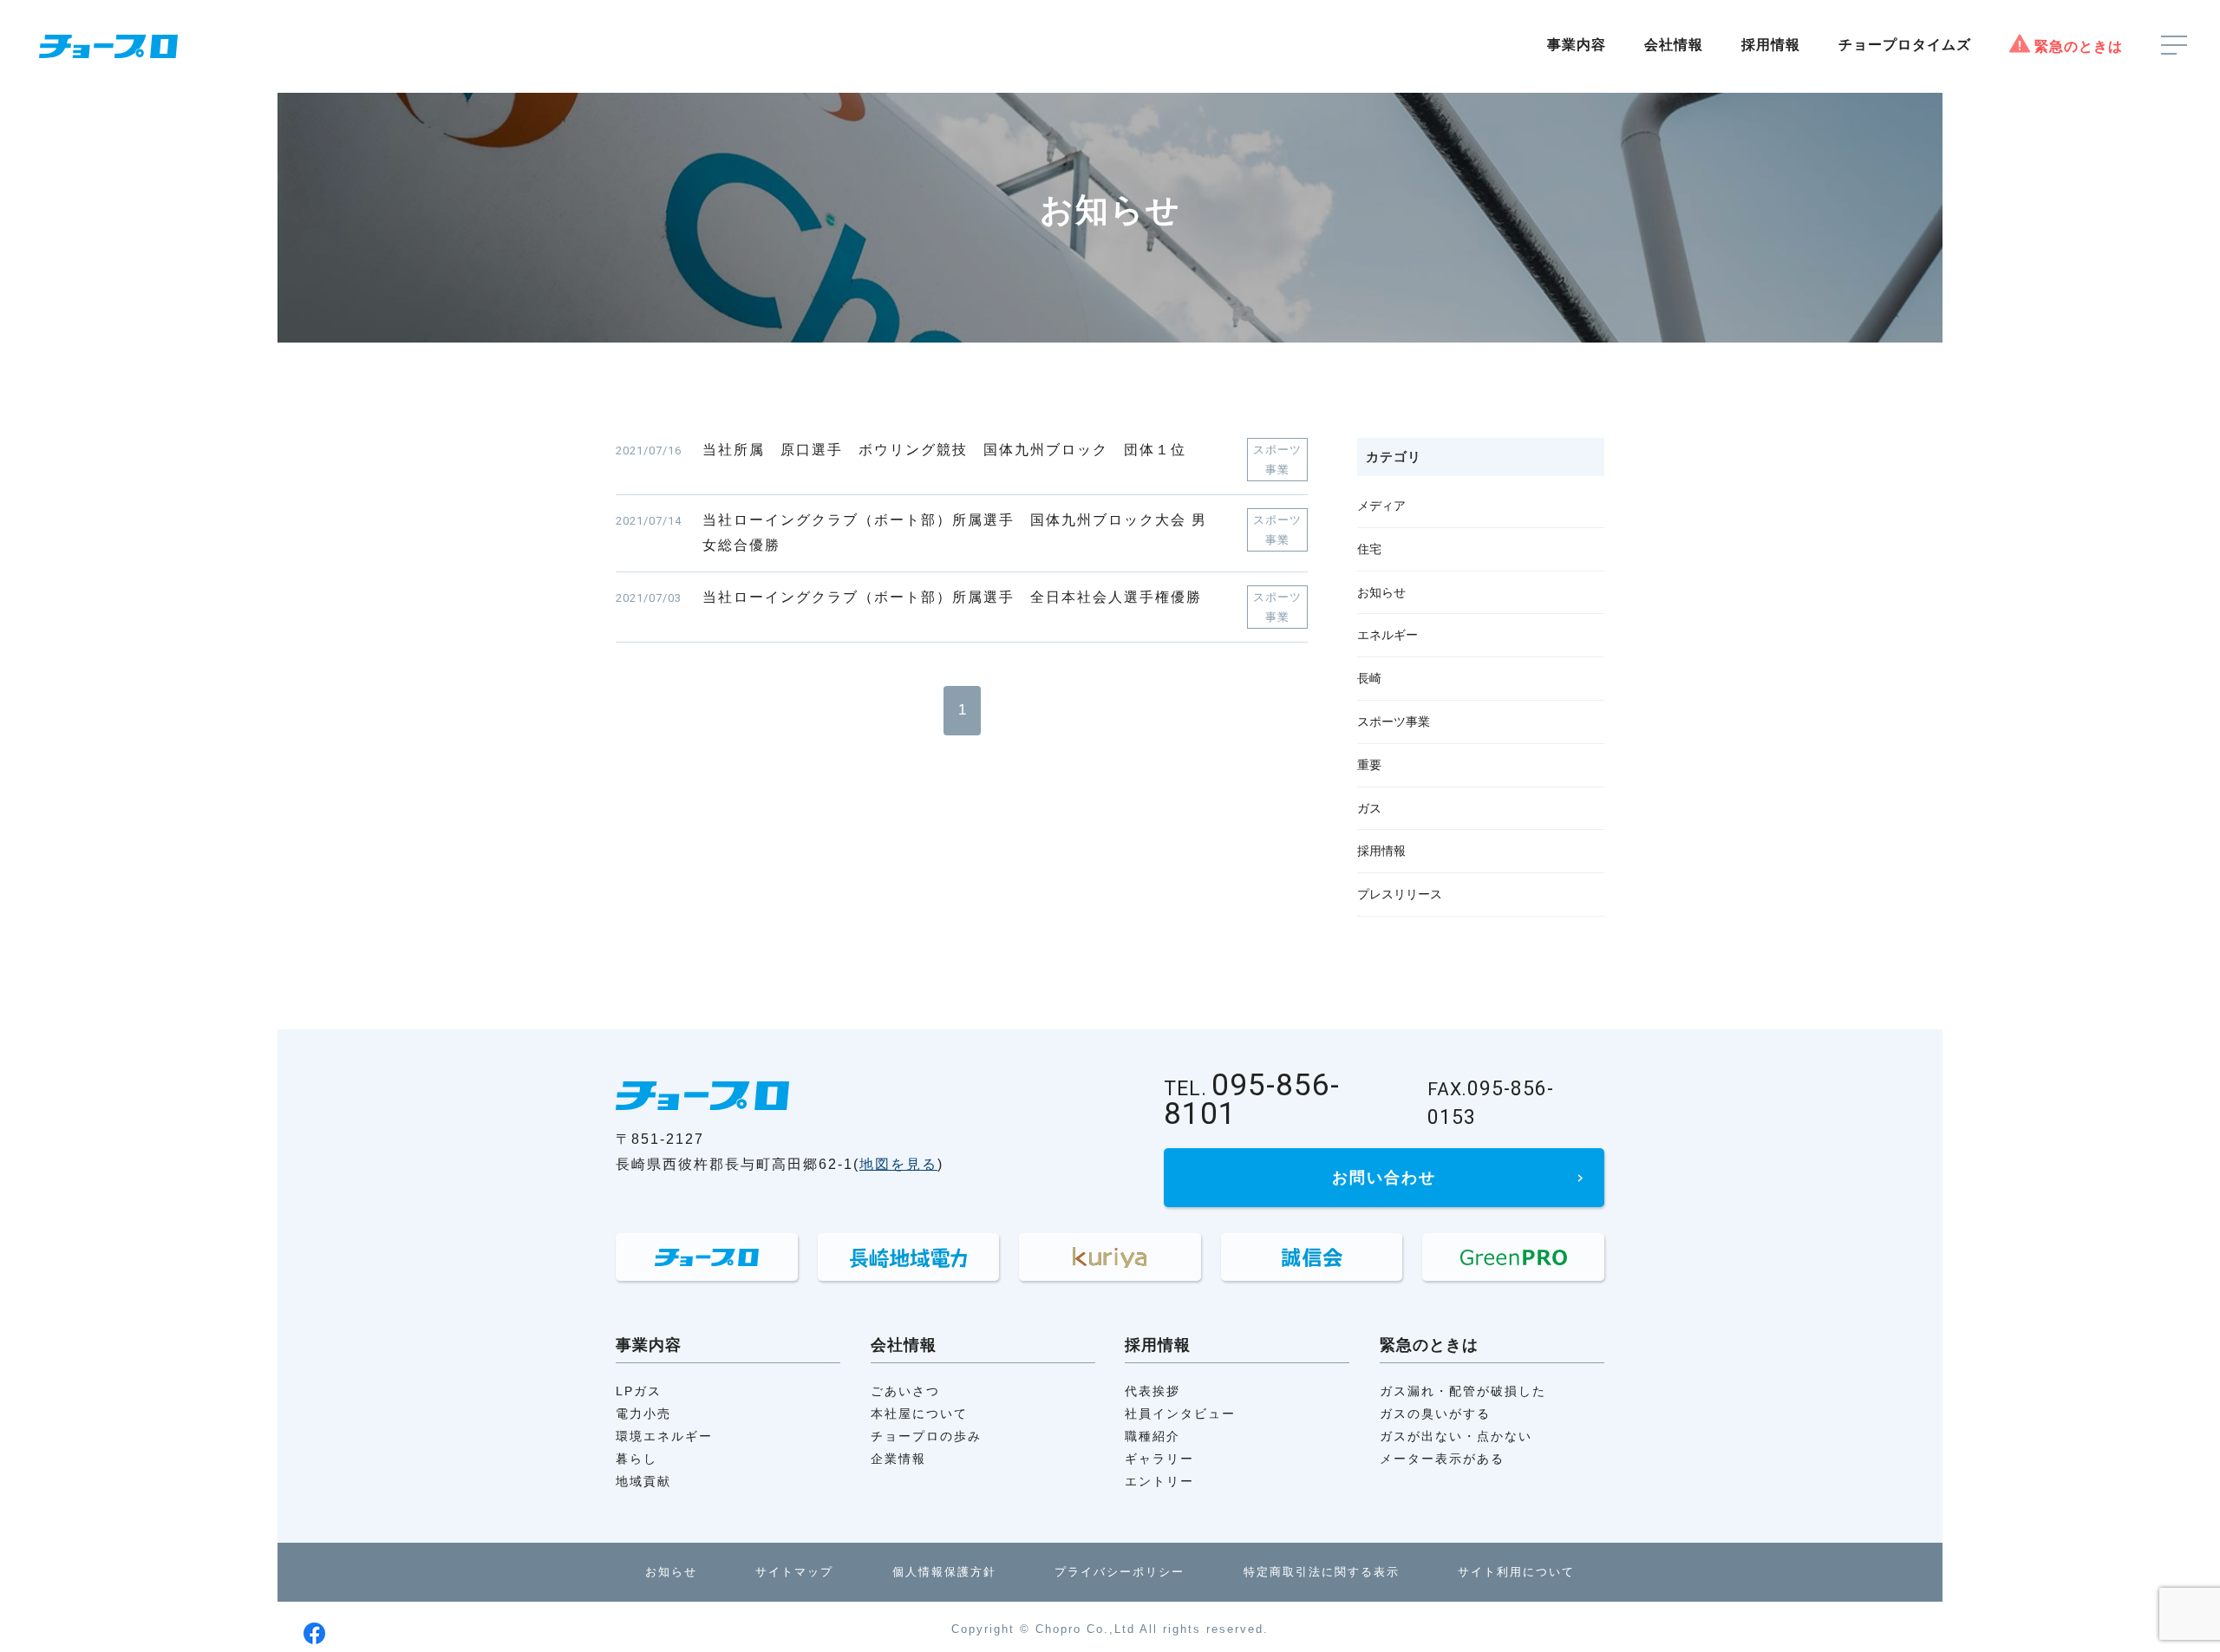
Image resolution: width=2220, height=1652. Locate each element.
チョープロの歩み (926, 1436)
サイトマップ (794, 1572)
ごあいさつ (905, 1391)
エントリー (1159, 1481)
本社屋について (919, 1414)
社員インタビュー (1180, 1414)
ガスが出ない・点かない (1456, 1436)
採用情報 (1771, 45)
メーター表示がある (1442, 1459)
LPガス (639, 1391)
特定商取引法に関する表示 (1322, 1572)
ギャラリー (1159, 1459)
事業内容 (1577, 45)
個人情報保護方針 (944, 1572)
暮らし (637, 1459)
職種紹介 (1152, 1436)
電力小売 (643, 1414)
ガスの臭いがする (1435, 1414)
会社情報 (1674, 45)
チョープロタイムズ (1905, 45)
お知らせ (671, 1572)
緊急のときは (2079, 46)
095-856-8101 (1252, 1102)
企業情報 (898, 1459)
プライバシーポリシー (1120, 1572)
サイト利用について (1516, 1572)
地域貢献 (643, 1481)
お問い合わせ (1384, 1178)
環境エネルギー (664, 1436)
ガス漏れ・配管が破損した (1463, 1391)
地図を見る (898, 1164)
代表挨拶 (1152, 1391)
